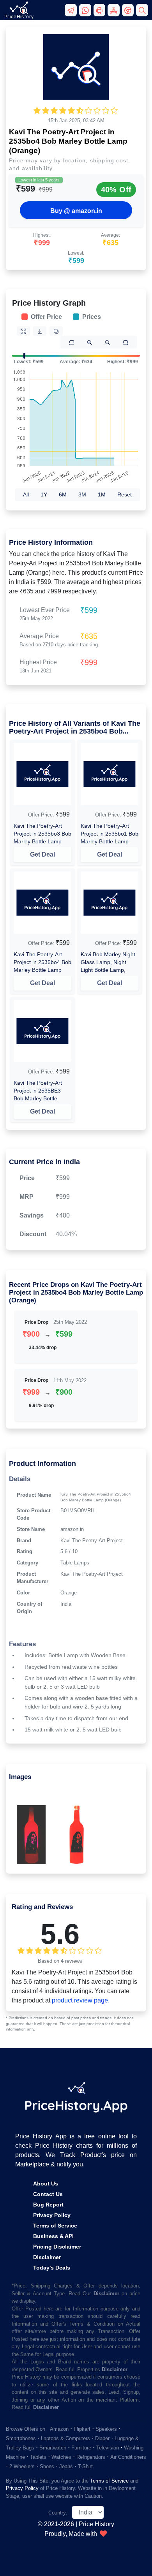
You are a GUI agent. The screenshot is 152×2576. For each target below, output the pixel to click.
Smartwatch (53, 2448)
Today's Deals (52, 2268)
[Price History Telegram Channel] (72, 13)
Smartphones (21, 2438)
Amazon (59, 2429)
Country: (58, 2513)
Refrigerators (91, 2457)
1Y (44, 494)
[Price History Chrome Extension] (129, 13)
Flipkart (82, 2429)
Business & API (53, 2236)
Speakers (106, 2429)
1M (102, 494)
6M (63, 494)
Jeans (66, 2466)
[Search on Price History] (142, 13)
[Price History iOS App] (115, 13)
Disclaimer (47, 2257)
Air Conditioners (128, 2457)
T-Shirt (85, 2466)
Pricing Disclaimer (57, 2247)
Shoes (47, 2466)
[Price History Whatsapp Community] (86, 13)
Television (108, 2448)
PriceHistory (19, 17)
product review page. (81, 2000)
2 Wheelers (22, 2466)
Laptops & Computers (65, 2438)
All (26, 494)
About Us (46, 2184)
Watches (61, 2457)
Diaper (102, 2438)
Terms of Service (55, 2226)
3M (82, 494)
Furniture (81, 2448)
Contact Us (48, 2194)
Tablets (38, 2457)
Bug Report (48, 2205)
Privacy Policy (52, 2215)
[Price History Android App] (101, 13)
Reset (125, 494)
